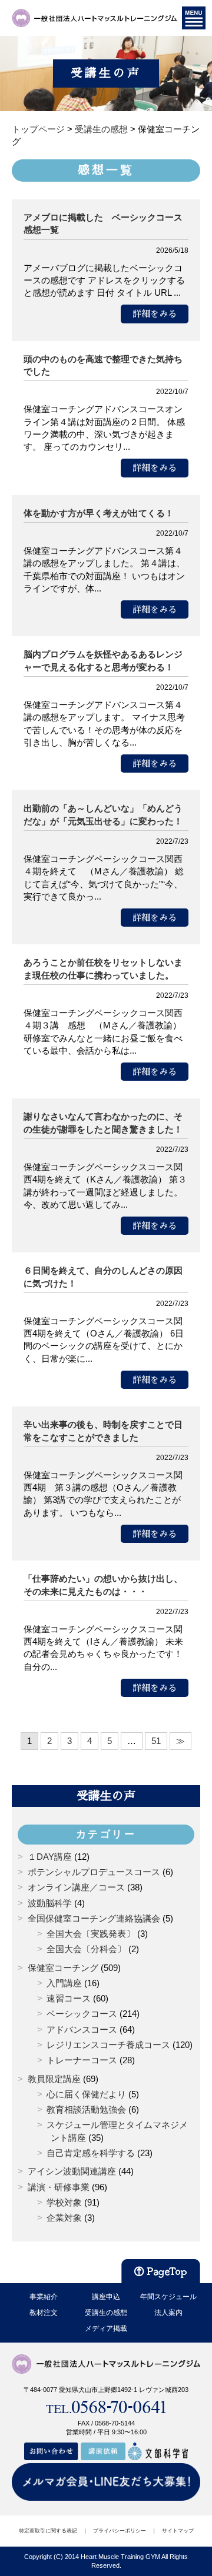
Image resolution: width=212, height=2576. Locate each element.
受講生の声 (106, 1796)
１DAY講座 (50, 1857)
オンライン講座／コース (76, 1887)
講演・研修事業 (59, 2187)
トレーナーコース (82, 2060)
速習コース (69, 1998)
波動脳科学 (50, 1903)
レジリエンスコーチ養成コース (108, 2045)
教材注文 (44, 2313)
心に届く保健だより (86, 2094)
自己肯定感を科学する (91, 2153)
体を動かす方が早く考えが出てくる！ (99, 513)
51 (156, 1741)
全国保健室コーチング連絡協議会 (94, 1918)
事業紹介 (44, 2297)
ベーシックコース (82, 2014)
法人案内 (168, 2313)
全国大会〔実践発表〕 (91, 1934)
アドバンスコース (82, 2029)
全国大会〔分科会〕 (86, 1949)
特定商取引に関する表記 (48, 2531)
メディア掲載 (106, 2328)
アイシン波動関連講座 (72, 2171)
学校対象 (64, 2202)
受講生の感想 (106, 2313)
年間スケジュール (168, 2297)
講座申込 (106, 2297)
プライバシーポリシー (120, 2531)
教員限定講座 (54, 2079)
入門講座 (64, 1983)
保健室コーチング (63, 1968)
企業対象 (64, 2218)
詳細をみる (155, 314)
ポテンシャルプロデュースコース (94, 1872)
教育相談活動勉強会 (86, 2109)
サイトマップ (178, 2531)
